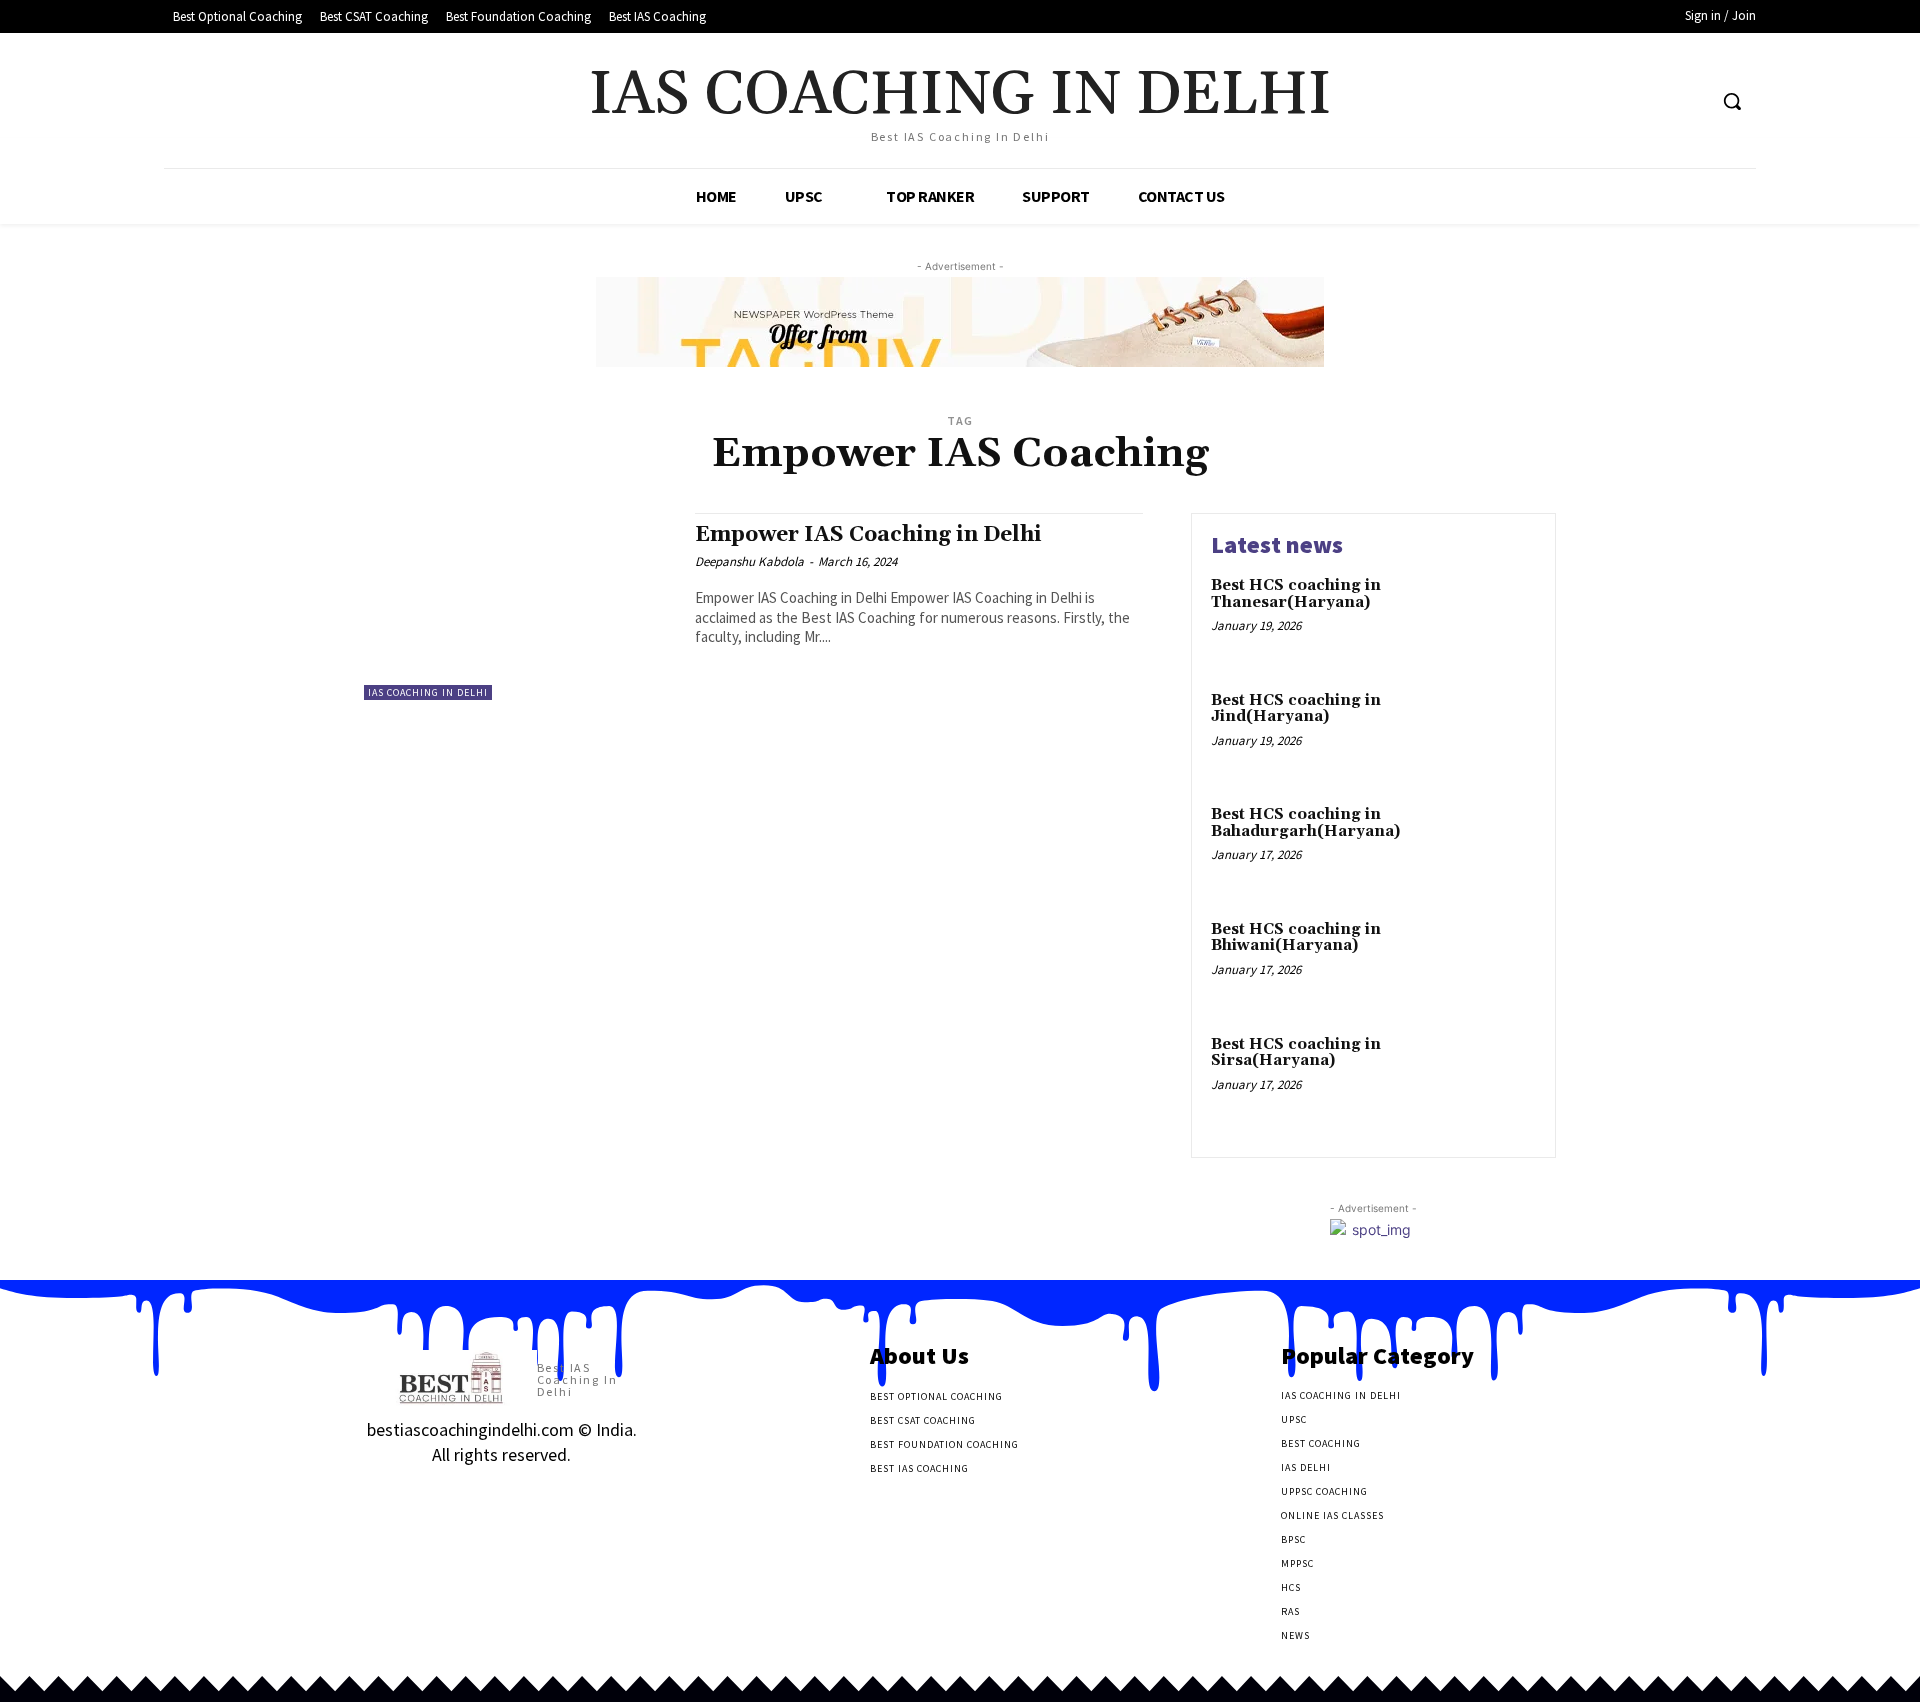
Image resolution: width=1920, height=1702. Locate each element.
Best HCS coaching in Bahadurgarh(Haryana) (1305, 823)
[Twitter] (1652, 101)
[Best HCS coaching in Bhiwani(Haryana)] (1493, 960)
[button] (1732, 101)
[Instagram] (411, 1494)
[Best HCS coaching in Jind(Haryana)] (1493, 731)
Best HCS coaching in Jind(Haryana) (1296, 709)
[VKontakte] (482, 1494)
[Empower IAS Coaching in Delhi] (519, 606)
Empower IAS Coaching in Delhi (868, 535)
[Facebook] (1614, 101)
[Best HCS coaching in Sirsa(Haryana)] (1493, 1075)
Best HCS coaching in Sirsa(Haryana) (1296, 1053)
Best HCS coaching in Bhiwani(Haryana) (1296, 938)
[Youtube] (1689, 101)
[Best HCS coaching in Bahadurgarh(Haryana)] (1493, 845)
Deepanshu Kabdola (749, 561)
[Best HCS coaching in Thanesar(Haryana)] (1493, 616)
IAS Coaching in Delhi (428, 692)
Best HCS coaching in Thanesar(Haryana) (1296, 594)
